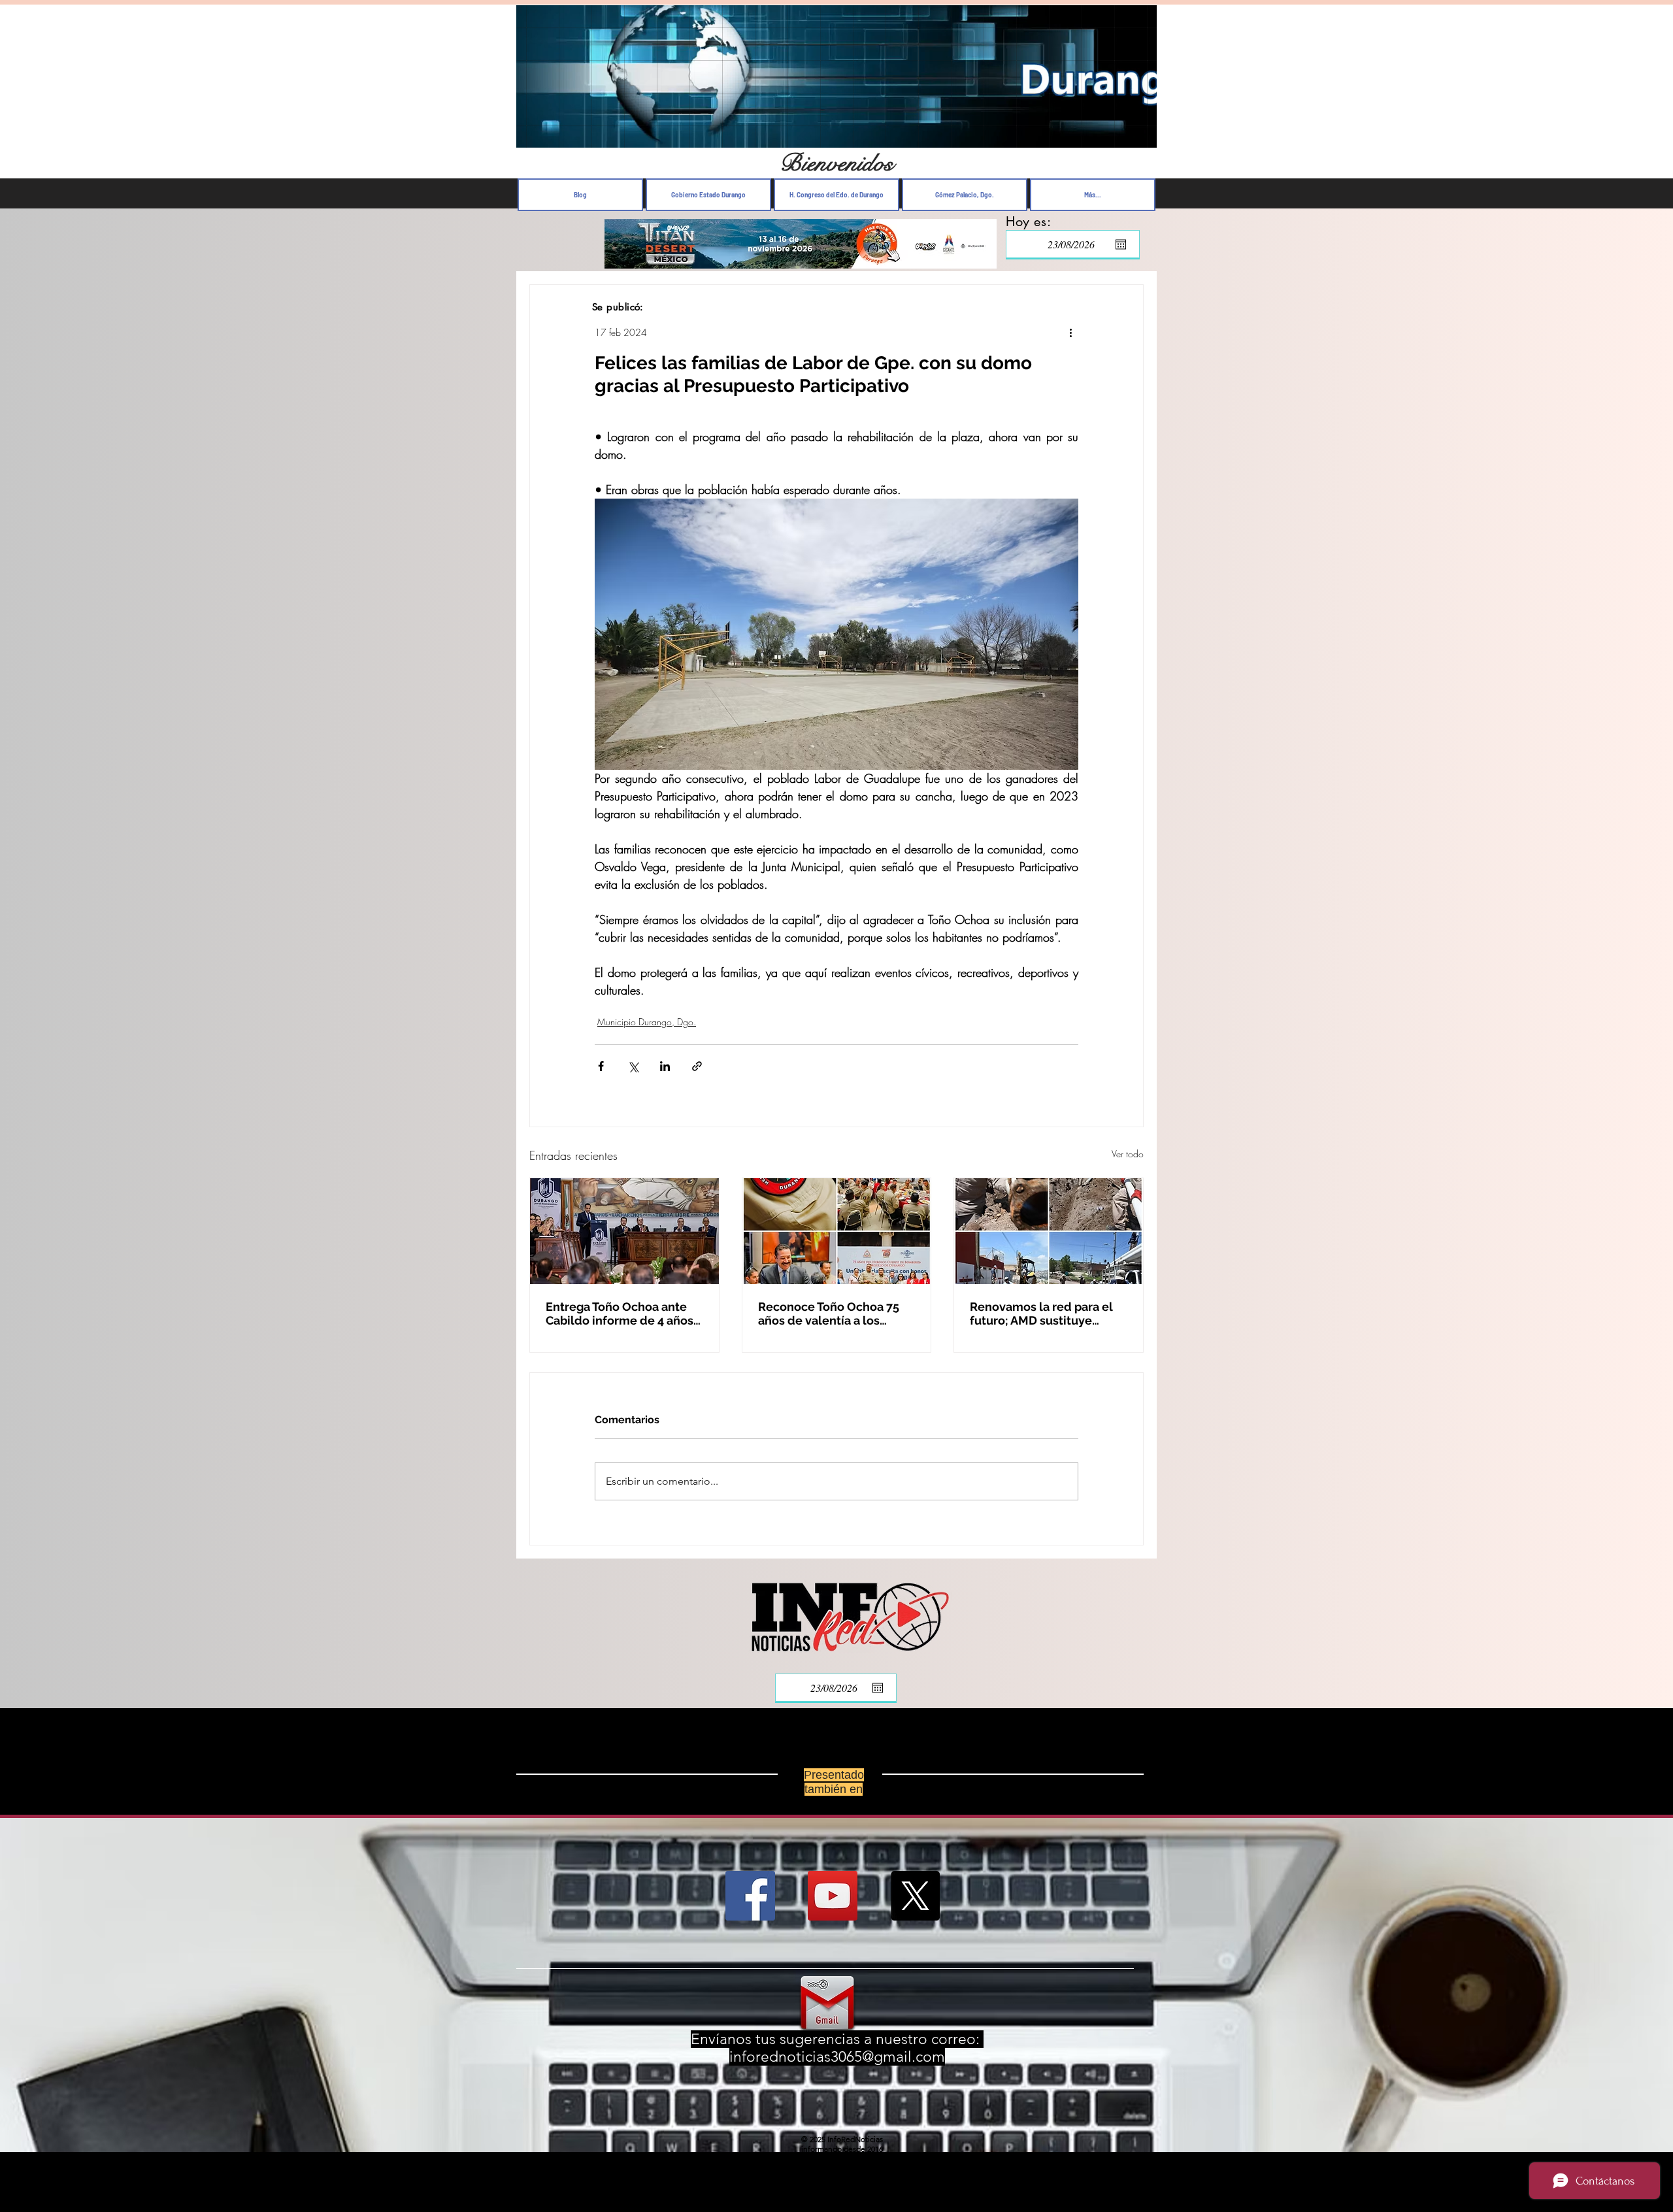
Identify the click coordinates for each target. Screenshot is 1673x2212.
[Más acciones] (1070, 332)
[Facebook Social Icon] (750, 1906)
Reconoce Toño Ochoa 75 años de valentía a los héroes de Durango (829, 1313)
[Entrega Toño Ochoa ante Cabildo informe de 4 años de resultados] (624, 1231)
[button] (1140, 134)
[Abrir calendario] (1121, 244)
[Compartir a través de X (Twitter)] (633, 1066)
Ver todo (1128, 1154)
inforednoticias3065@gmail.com (837, 2067)
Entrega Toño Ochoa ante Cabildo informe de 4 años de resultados (620, 1313)
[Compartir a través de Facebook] (601, 1066)
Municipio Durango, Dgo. (647, 1022)
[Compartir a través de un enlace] (697, 1066)
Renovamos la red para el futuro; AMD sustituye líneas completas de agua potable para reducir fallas (1044, 1313)
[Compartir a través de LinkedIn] (665, 1066)
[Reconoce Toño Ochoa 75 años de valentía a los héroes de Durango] (837, 1231)
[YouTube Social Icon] (833, 1906)
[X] (915, 1906)
